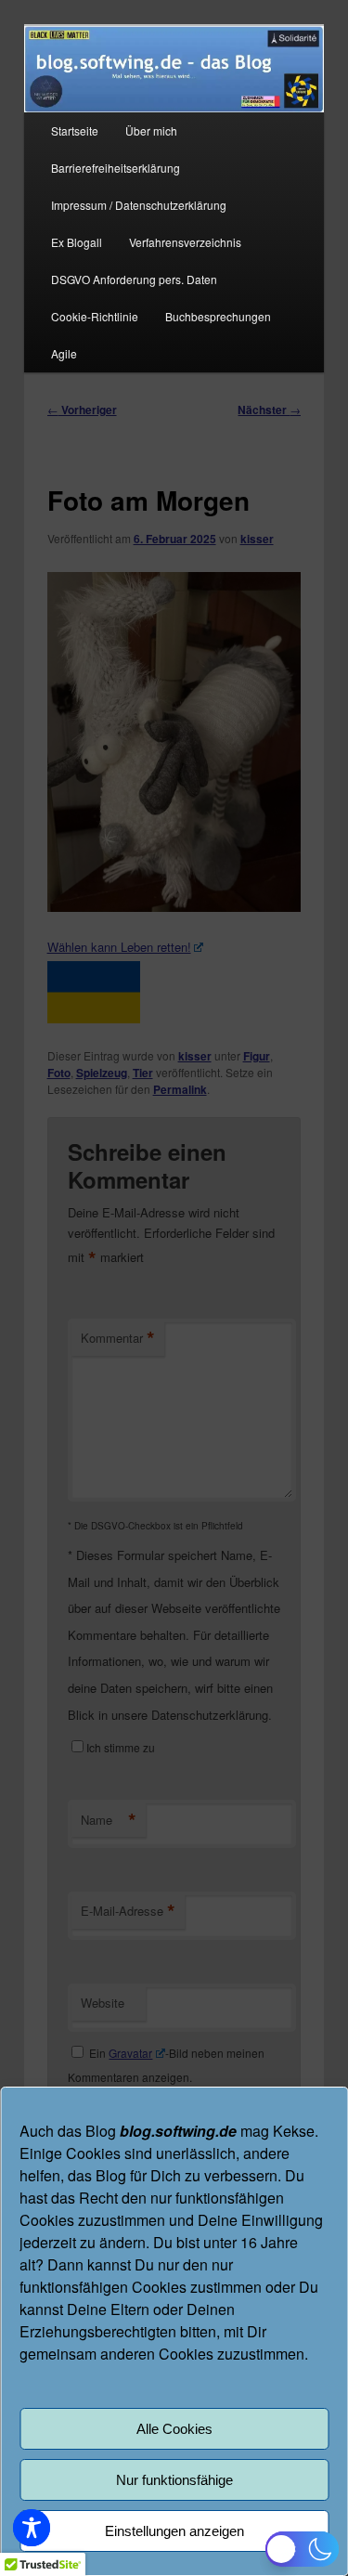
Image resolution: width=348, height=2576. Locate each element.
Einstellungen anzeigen (174, 2531)
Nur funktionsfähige (174, 2480)
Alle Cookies (174, 2429)
